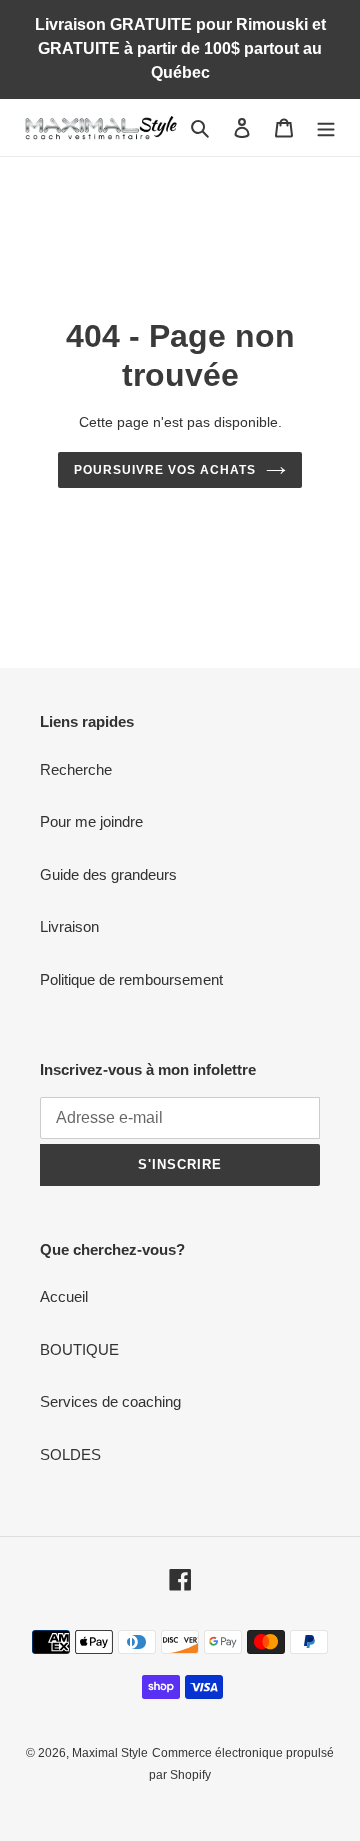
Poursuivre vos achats (164, 470)
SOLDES (70, 1454)
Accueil (64, 1296)
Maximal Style (110, 1753)
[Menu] (326, 127)
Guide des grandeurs (108, 874)
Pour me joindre (91, 821)
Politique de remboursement (131, 979)
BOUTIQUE (79, 1349)
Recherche (76, 769)
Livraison (69, 926)
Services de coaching (110, 1401)
